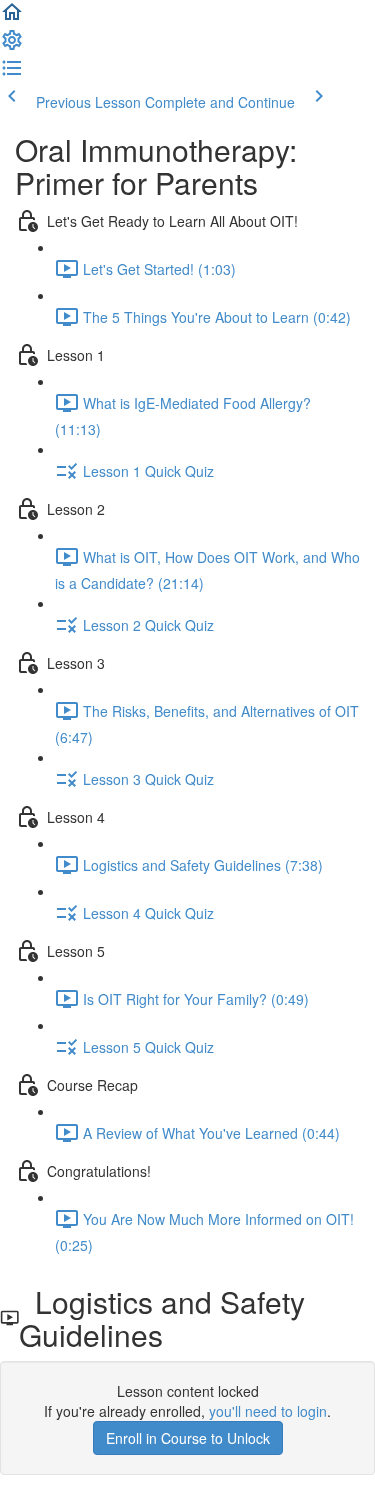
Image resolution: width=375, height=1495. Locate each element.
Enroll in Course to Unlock (188, 1438)
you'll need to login (268, 1411)
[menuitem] (12, 46)
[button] (12, 18)
